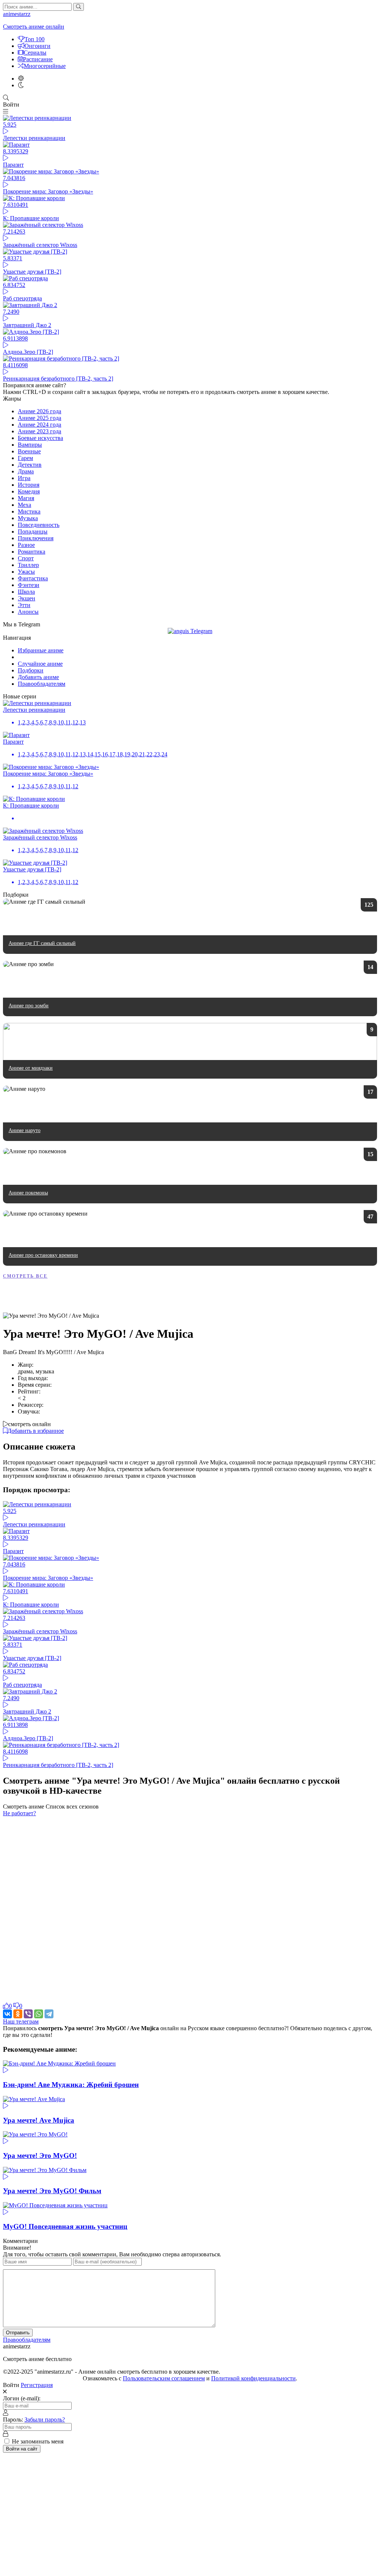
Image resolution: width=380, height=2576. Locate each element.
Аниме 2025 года (40, 418)
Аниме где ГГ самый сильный (42, 943)
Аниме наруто (24, 1130)
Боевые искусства (40, 438)
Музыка (28, 518)
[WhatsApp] (39, 2014)
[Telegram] (49, 2014)
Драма (26, 471)
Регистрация (37, 2385)
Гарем (25, 458)
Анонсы (28, 612)
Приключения (36, 538)
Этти (24, 605)
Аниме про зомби (29, 1006)
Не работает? (19, 1813)
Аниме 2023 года (40, 431)
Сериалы (35, 53)
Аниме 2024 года (40, 425)
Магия (26, 498)
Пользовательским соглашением (164, 2378)
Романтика (32, 552)
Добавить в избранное (36, 1431)
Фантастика (33, 578)
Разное (26, 545)
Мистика (29, 511)
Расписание (38, 59)
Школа (26, 592)
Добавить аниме (38, 677)
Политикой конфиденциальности (253, 2378)
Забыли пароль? (45, 2420)
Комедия (29, 491)
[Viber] (28, 2014)
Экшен (27, 598)
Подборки (31, 670)
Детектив (30, 465)
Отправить (18, 2333)
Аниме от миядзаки (31, 1068)
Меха (24, 505)
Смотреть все (25, 1276)
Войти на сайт (22, 2449)
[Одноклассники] (18, 2014)
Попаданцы (33, 531)
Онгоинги (37, 46)
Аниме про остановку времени (43, 1255)
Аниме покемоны (28, 1193)
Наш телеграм (21, 2021)
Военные (29, 451)
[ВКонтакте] (7, 2014)
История (29, 485)
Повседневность (39, 525)
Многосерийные (45, 66)
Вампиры (30, 445)
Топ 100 (35, 39)
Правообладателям (42, 684)
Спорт (26, 558)
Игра (24, 478)
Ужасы (26, 572)
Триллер (28, 565)
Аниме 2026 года (40, 411)
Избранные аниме (41, 650)
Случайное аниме (40, 664)
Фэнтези (29, 585)
